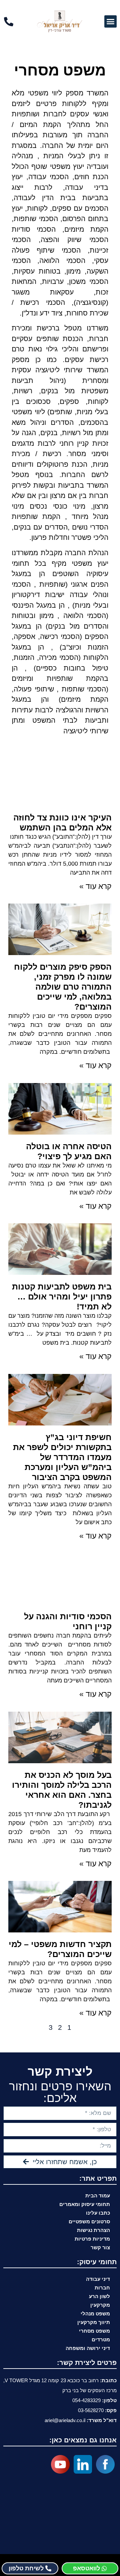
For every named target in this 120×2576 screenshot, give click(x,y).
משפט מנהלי (95, 2314)
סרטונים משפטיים (89, 2221)
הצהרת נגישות (93, 2230)
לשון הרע (99, 2296)
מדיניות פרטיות (92, 2239)
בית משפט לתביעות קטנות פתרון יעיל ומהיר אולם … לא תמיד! (62, 1296)
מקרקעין (100, 2305)
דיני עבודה (98, 2279)
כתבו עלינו (98, 2213)
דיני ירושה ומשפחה (88, 2348)
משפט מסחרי (94, 2331)
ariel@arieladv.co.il (65, 2420)
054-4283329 (86, 2400)
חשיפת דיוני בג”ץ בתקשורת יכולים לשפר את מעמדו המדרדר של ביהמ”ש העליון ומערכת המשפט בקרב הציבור (62, 1457)
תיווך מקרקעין (94, 2322)
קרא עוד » (95, 886)
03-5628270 (91, 2410)
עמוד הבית (98, 2196)
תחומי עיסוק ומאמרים (85, 2204)
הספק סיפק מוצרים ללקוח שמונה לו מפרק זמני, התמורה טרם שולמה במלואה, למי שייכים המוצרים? (63, 987)
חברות (102, 2288)
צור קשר (100, 2247)
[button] (111, 22)
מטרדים (101, 2339)
